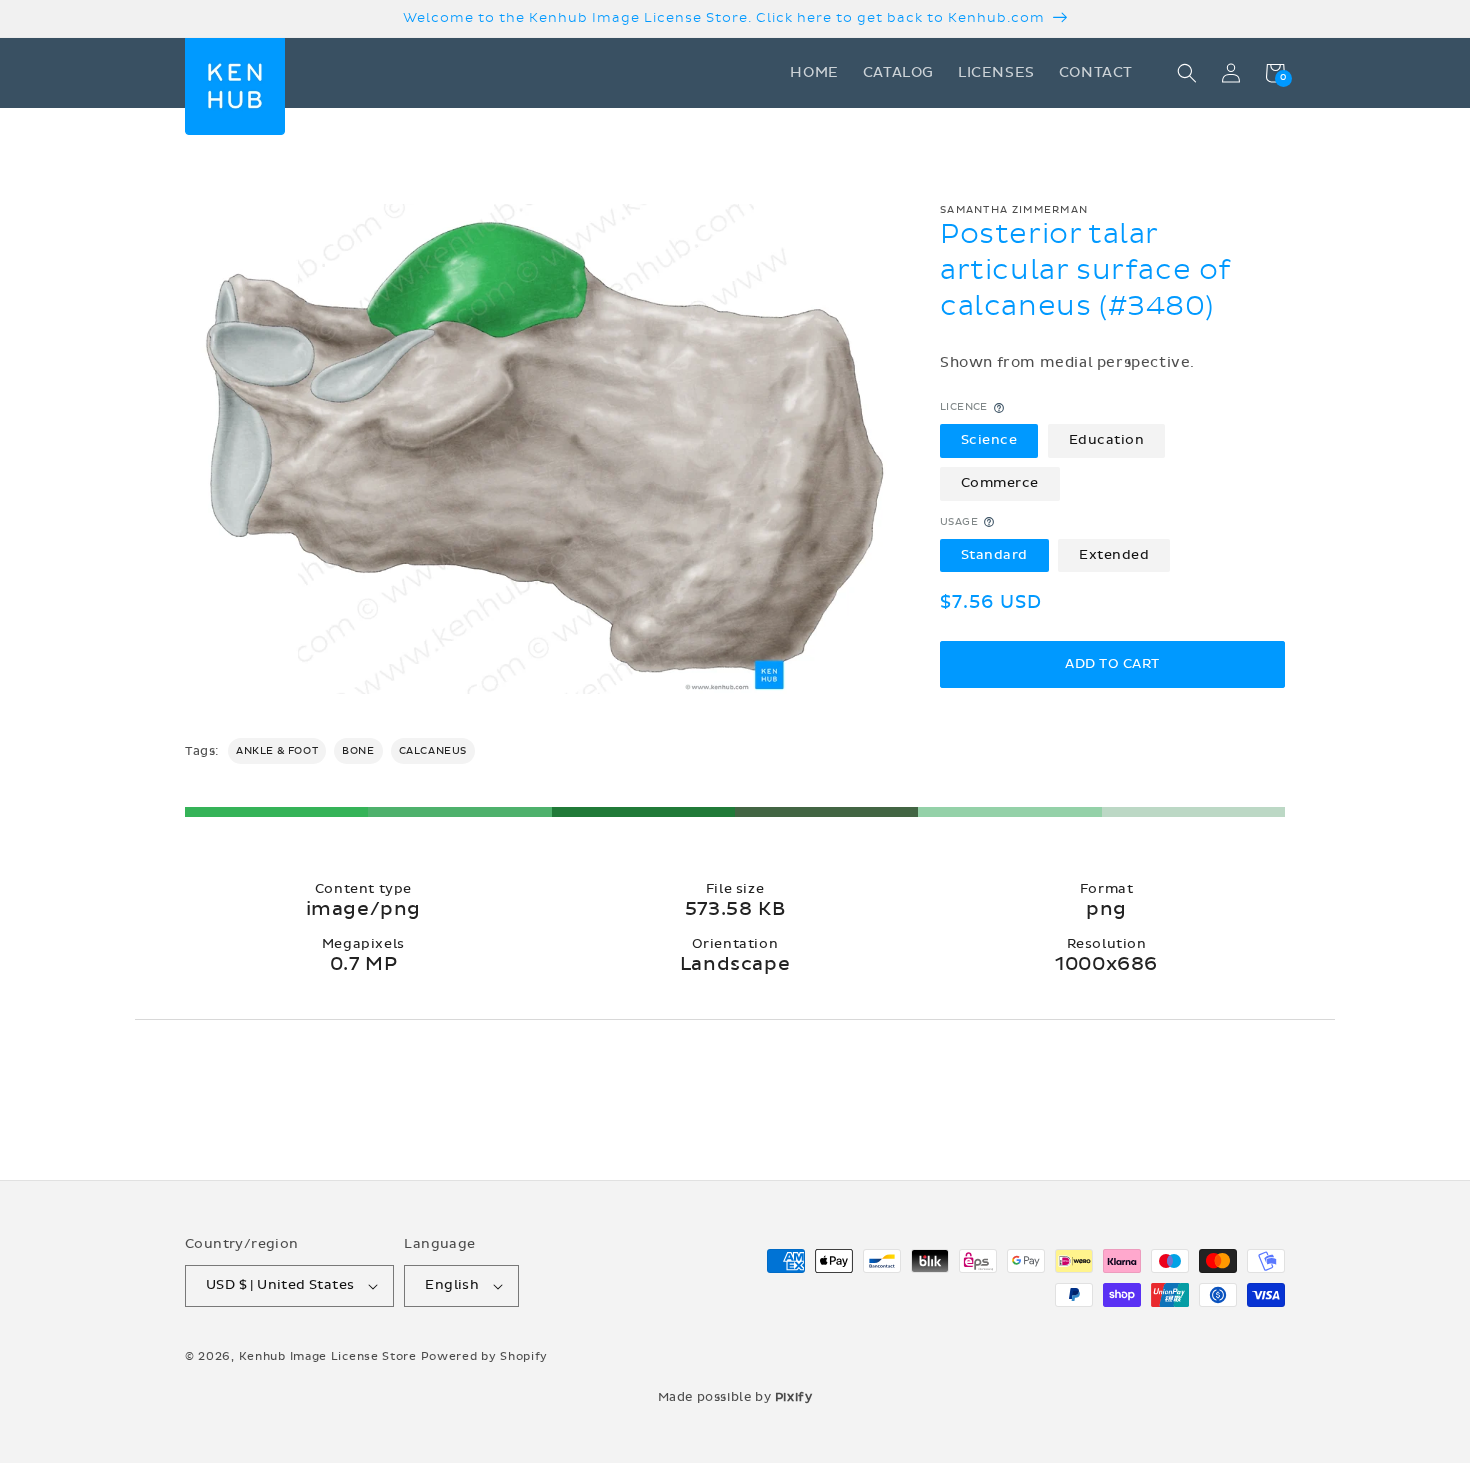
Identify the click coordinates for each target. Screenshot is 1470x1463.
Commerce (1000, 483)
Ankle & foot (277, 751)
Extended (1114, 555)
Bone (358, 751)
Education (1107, 441)
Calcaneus (433, 751)
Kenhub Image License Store (328, 1356)
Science (989, 441)
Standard (994, 555)
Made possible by (735, 1397)
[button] (1187, 73)
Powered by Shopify (485, 1356)
